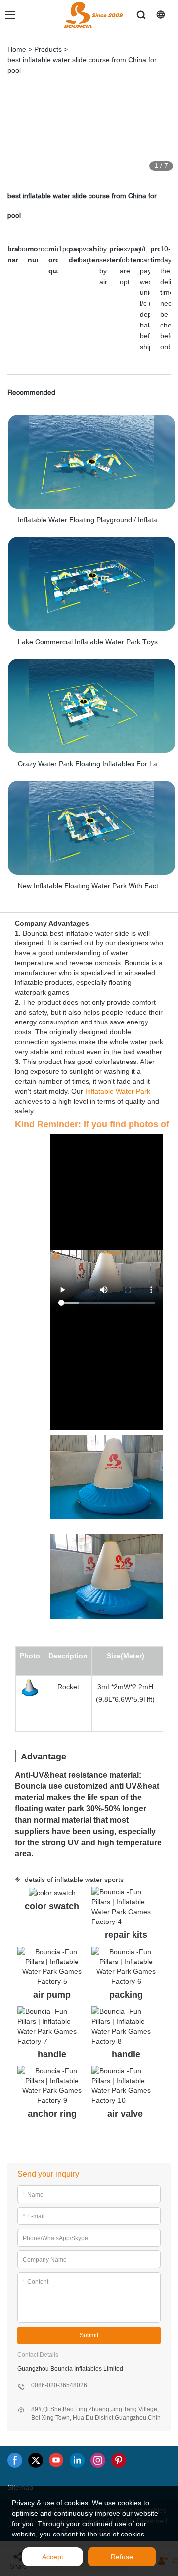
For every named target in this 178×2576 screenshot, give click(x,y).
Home (17, 49)
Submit (89, 2335)
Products (48, 49)
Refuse (122, 2557)
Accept (53, 2557)
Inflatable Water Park (118, 1091)
